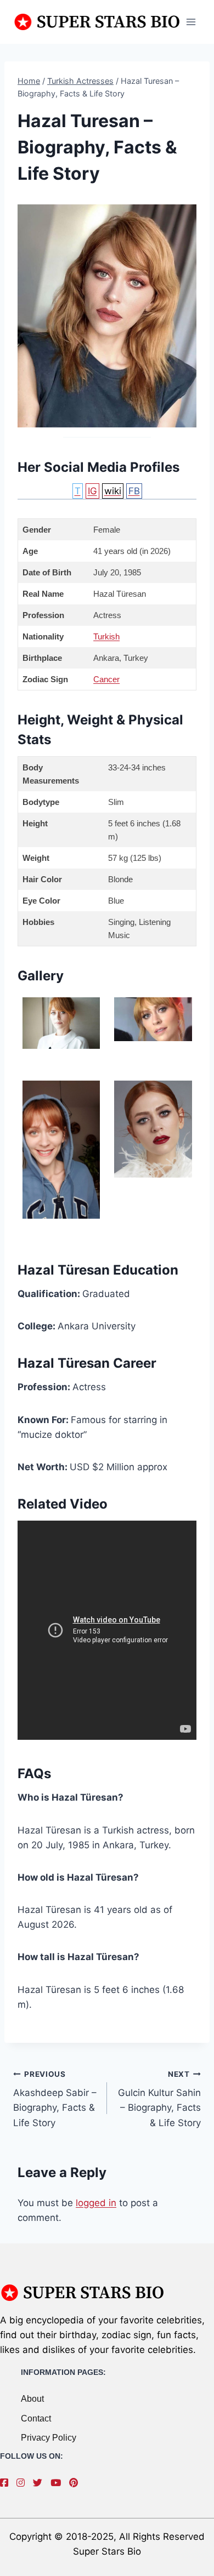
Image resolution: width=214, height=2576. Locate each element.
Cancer (106, 679)
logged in (96, 2203)
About (32, 2399)
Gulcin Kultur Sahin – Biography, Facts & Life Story (159, 2099)
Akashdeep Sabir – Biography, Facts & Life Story (55, 2099)
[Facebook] (7, 2483)
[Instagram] (23, 2483)
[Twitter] (40, 2483)
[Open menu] (191, 22)
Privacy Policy (49, 2438)
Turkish (106, 636)
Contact (36, 2418)
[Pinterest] (76, 2483)
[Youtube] (58, 2483)
